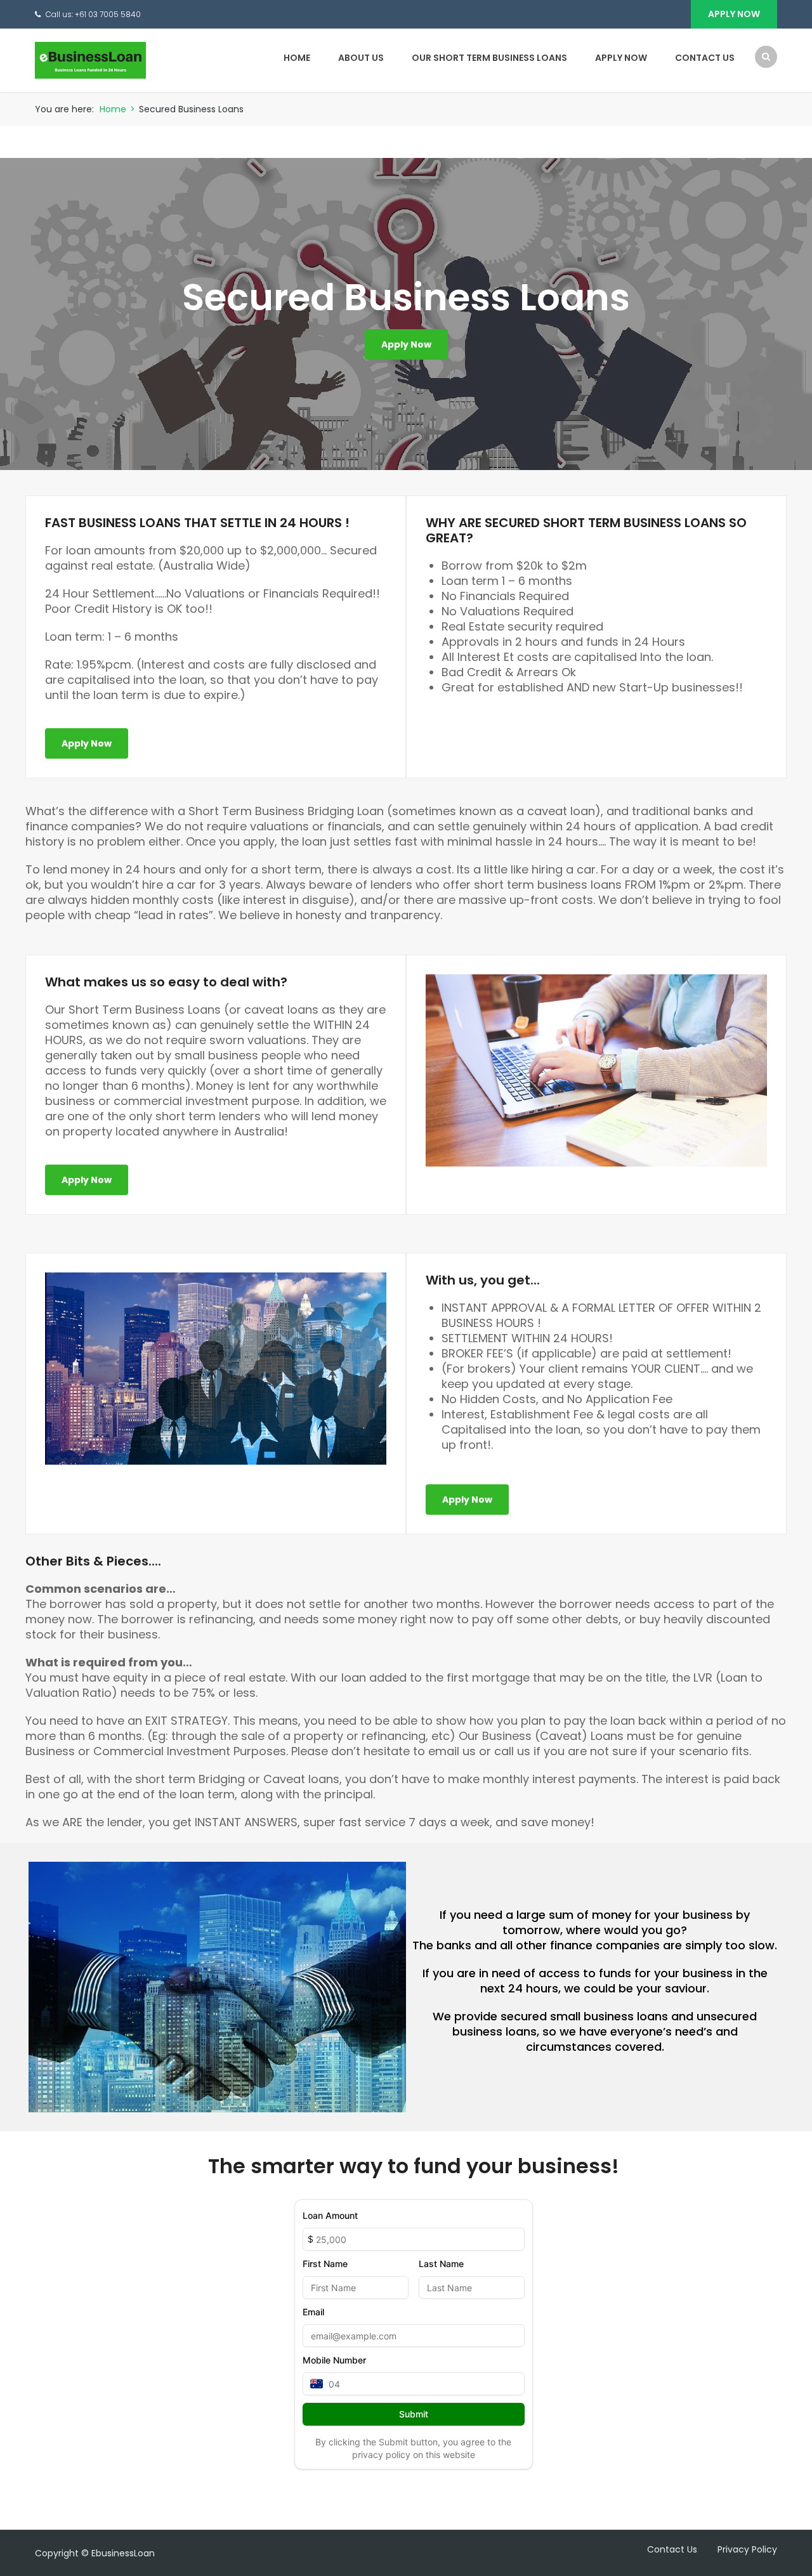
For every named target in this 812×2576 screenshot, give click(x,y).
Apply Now (734, 14)
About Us (361, 58)
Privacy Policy (747, 2549)
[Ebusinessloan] (90, 60)
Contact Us (705, 58)
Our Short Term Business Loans (489, 58)
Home (297, 58)
